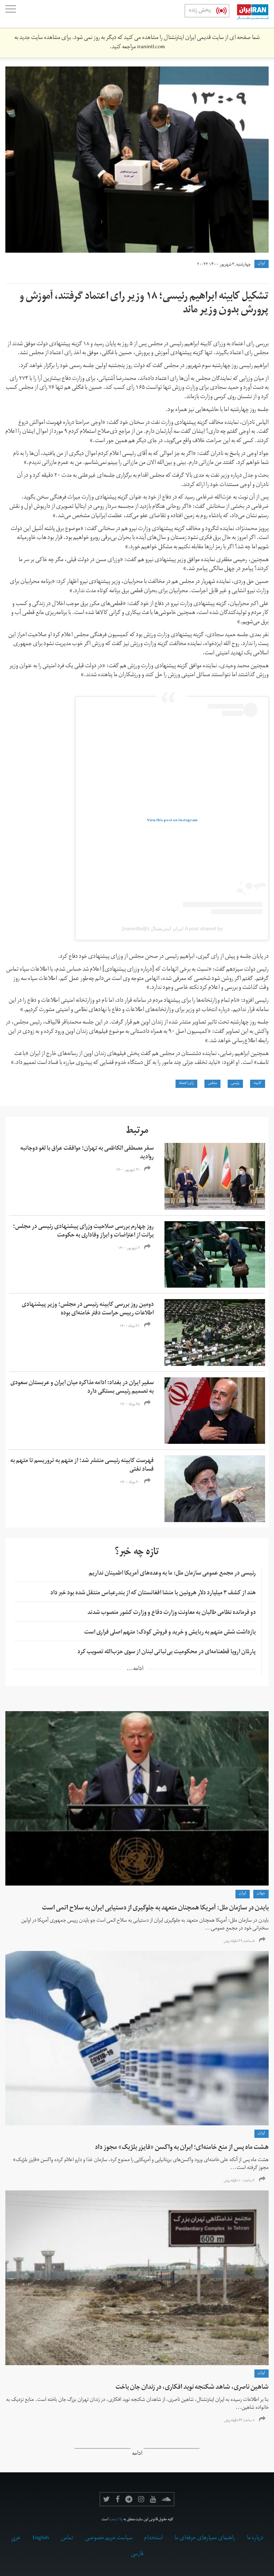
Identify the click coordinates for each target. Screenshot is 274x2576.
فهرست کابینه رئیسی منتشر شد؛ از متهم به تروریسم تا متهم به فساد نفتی (82, 1466)
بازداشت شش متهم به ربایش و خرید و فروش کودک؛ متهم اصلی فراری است (170, 1633)
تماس (67, 2538)
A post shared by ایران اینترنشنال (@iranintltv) (172, 928)
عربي (16, 2538)
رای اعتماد (186, 1084)
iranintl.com (151, 48)
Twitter (106, 2499)
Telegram (129, 2499)
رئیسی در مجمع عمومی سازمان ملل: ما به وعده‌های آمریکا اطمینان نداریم (172, 1574)
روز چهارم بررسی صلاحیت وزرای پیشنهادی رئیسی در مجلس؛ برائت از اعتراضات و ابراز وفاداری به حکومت (83, 1232)
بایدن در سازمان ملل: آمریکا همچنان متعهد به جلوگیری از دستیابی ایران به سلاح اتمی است (155, 1909)
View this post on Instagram (172, 821)
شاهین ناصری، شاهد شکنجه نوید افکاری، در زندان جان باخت (192, 2388)
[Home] (249, 14)
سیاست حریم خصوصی (109, 2538)
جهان (261, 1894)
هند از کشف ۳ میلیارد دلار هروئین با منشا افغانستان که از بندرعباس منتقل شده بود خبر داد (153, 1594)
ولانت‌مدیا (116, 2520)
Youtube (153, 2499)
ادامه (137, 2454)
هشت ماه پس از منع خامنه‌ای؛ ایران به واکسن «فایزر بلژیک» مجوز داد (182, 2148)
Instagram (141, 2499)
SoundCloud (166, 2499)
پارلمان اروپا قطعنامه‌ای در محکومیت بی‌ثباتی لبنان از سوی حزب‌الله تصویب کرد (167, 1653)
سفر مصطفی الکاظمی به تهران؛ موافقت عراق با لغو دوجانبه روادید (87, 1153)
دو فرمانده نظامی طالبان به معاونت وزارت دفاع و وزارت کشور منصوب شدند (172, 1613)
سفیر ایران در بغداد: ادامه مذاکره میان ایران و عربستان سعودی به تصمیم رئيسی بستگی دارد (82, 1388)
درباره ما (255, 2538)
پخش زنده (200, 11)
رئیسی (235, 1084)
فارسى (137, 2555)
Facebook (118, 2499)
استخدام (153, 2538)
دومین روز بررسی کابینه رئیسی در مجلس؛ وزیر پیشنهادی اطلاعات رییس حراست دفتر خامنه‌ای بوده (88, 1309)
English (41, 2538)
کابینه (258, 1084)
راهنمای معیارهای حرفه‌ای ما (205, 2538)
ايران (262, 264)
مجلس (212, 1084)
